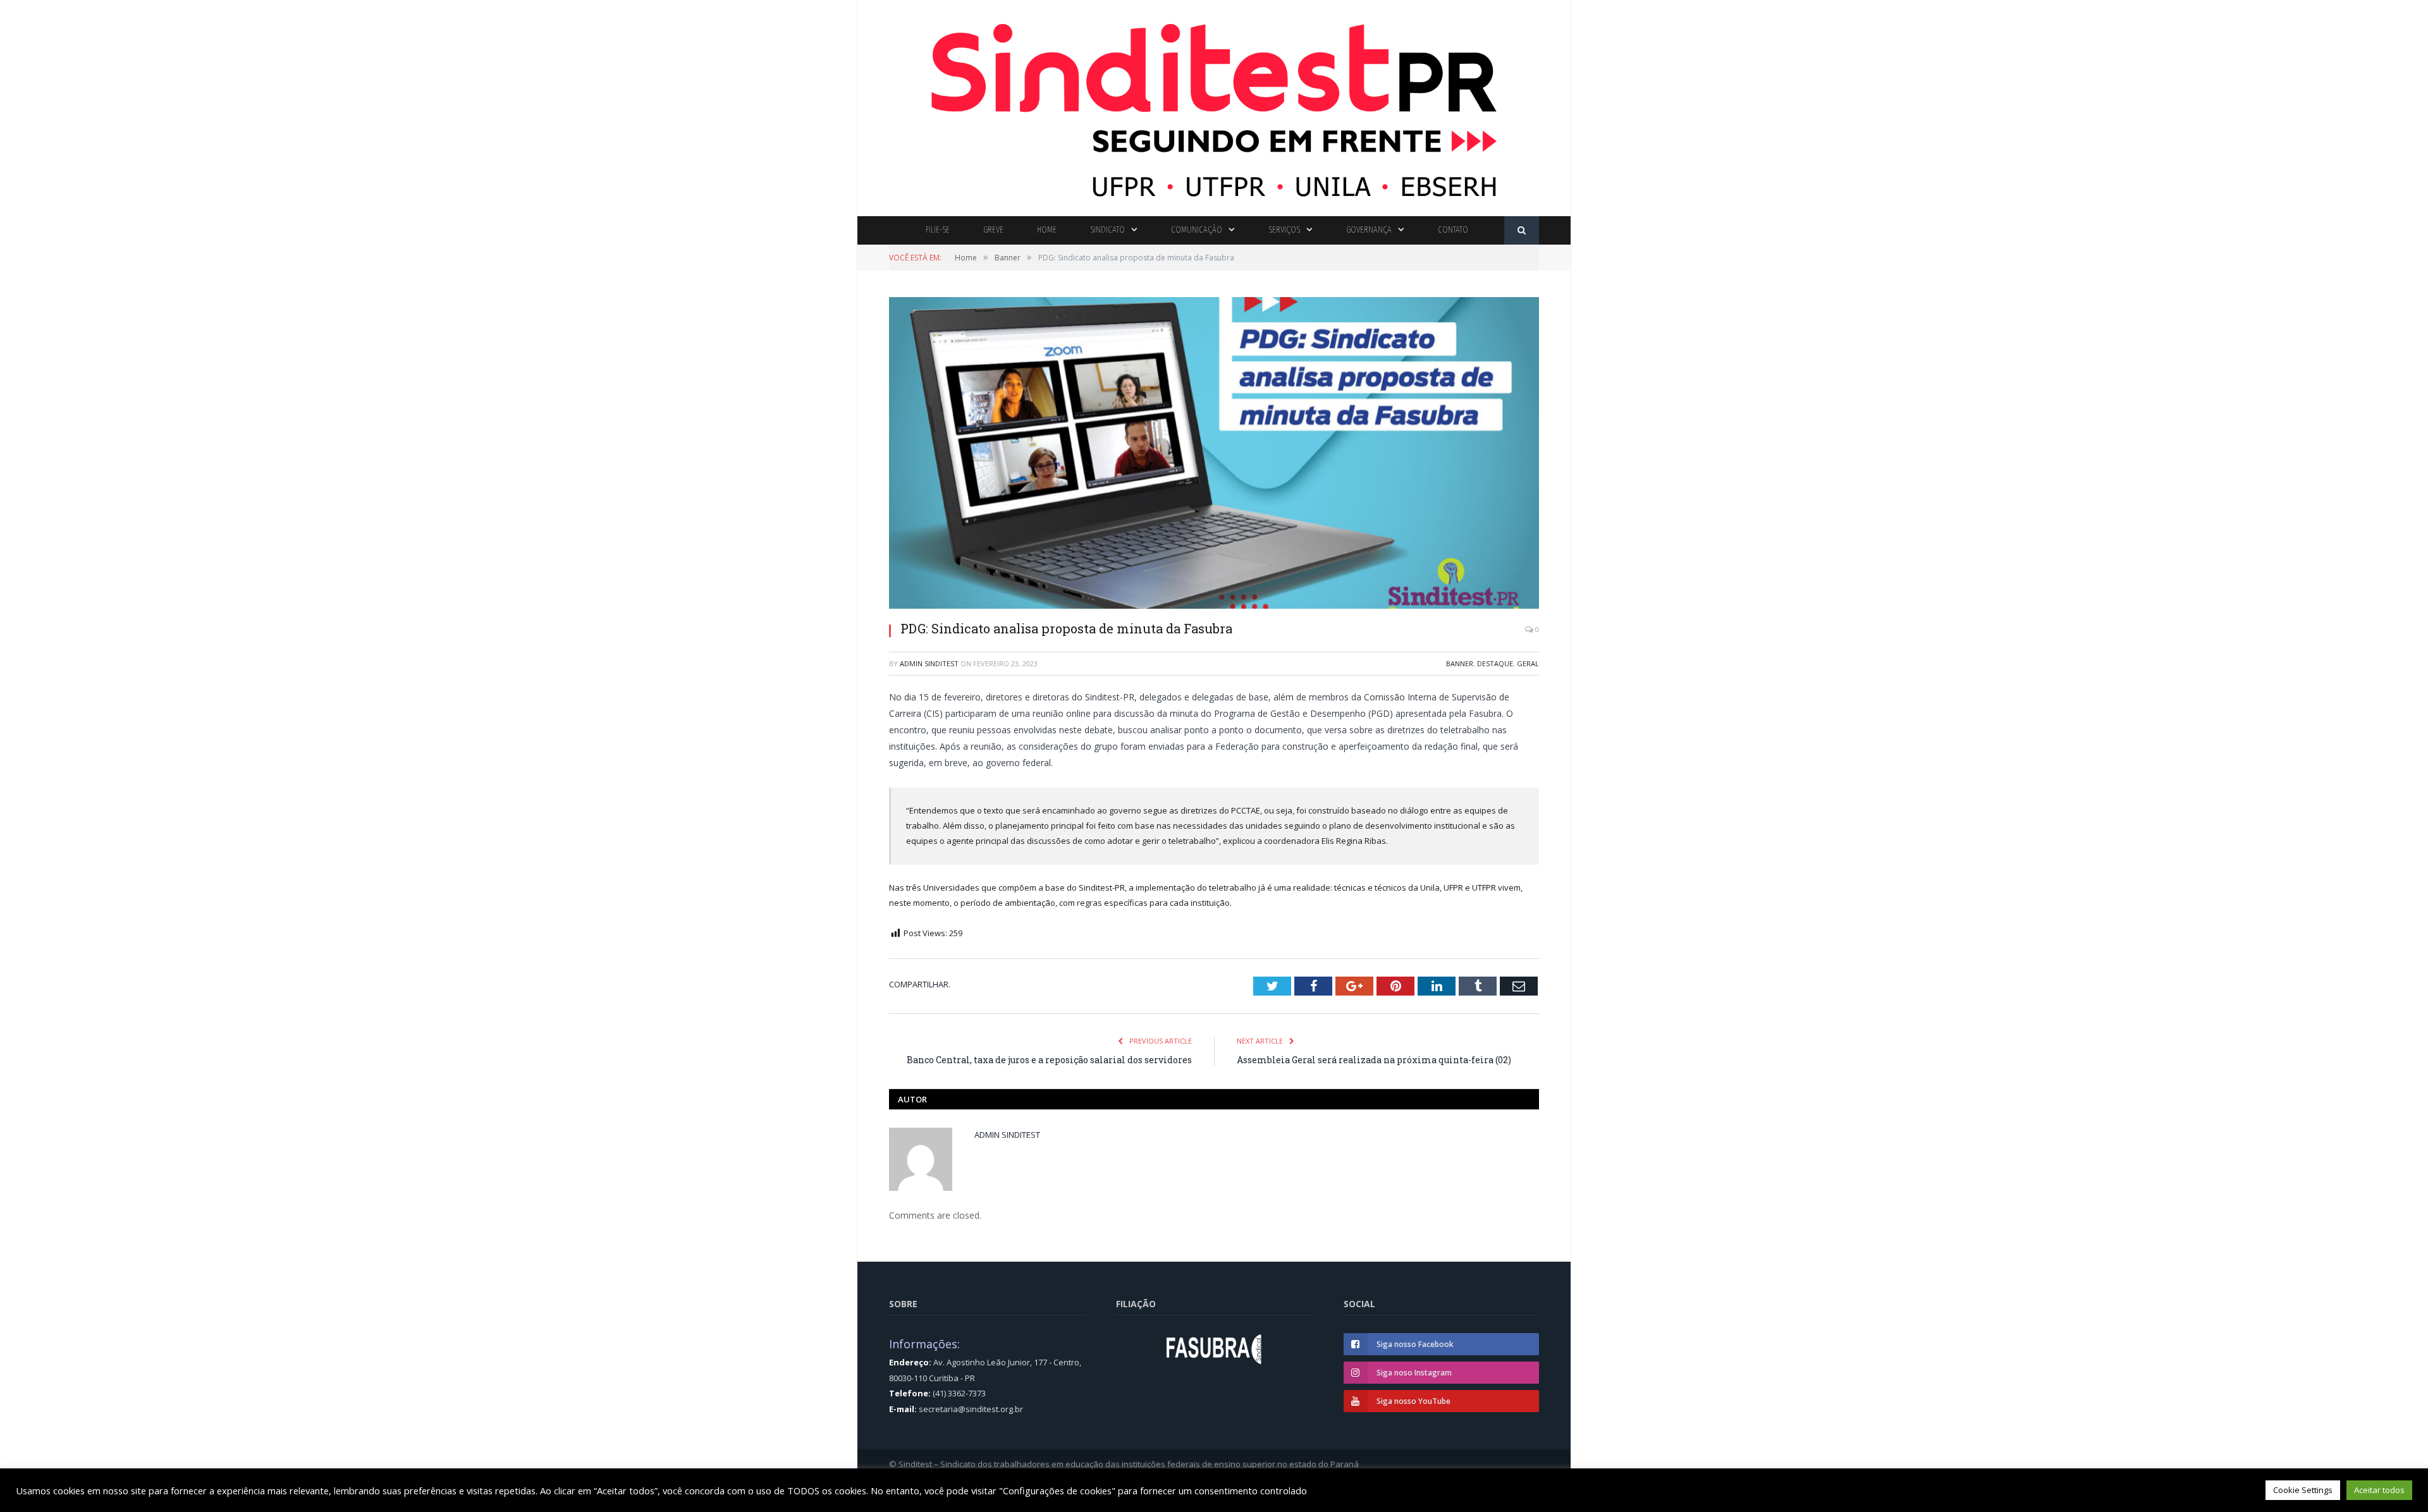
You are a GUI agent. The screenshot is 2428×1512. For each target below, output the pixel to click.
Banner (1460, 663)
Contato (1453, 230)
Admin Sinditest (929, 663)
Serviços (1284, 230)
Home (1047, 230)
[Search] (1522, 230)
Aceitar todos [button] (2379, 1490)
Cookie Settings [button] (2303, 1490)
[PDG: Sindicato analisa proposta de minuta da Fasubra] (1214, 454)
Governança (1369, 230)
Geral (1528, 663)
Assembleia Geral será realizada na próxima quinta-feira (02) (1374, 1060)
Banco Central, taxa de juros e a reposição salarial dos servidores (1049, 1060)
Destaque (1495, 663)
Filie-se (938, 230)
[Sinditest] (1214, 105)
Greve (993, 230)
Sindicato (1107, 230)
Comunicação (1197, 230)
